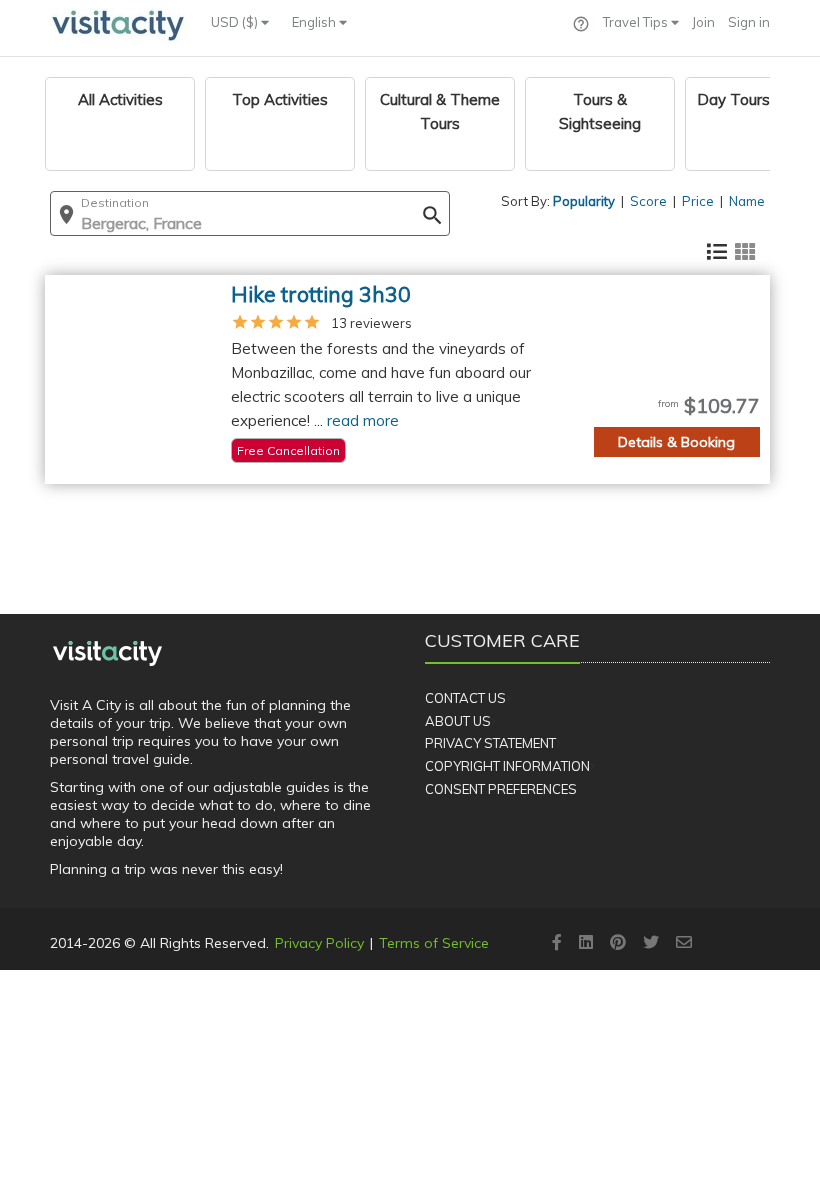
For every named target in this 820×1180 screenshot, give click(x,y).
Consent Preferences (501, 789)
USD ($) (236, 22)
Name (747, 201)
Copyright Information (507, 766)
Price (698, 201)
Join (703, 22)
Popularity (584, 201)
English (315, 22)
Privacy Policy (319, 943)
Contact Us (465, 698)
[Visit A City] (107, 653)
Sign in (749, 22)
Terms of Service (434, 943)
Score (648, 201)
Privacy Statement (490, 743)
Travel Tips (637, 22)
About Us (458, 721)
